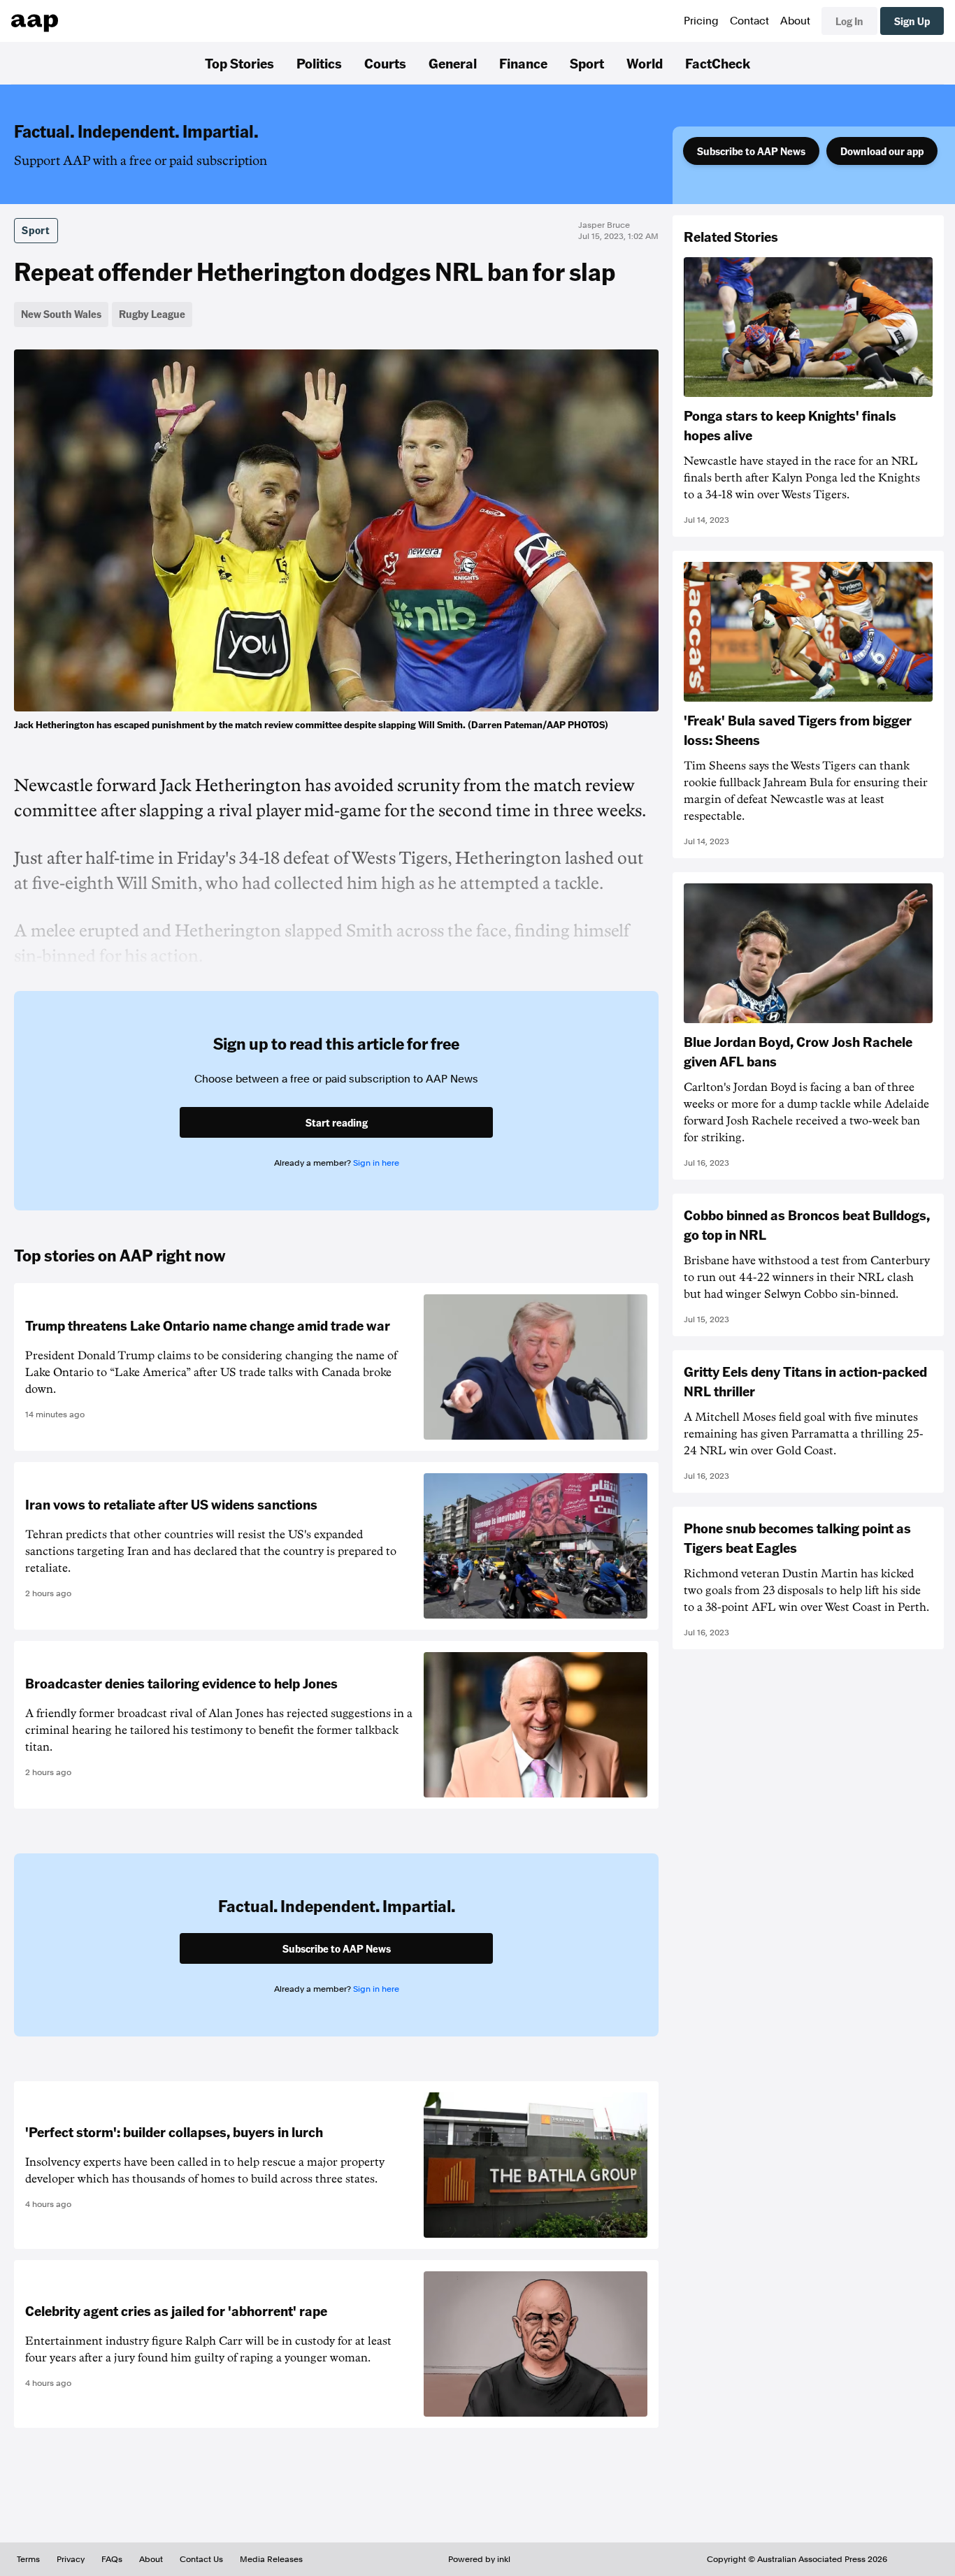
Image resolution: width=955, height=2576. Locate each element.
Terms (28, 2559)
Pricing (701, 21)
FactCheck (718, 63)
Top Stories (239, 63)
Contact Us (201, 2559)
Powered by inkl (479, 2559)
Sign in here (376, 1163)
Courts (385, 63)
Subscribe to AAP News (751, 151)
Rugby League (152, 314)
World (645, 63)
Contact (749, 21)
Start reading (337, 1122)
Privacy (71, 2559)
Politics (319, 63)
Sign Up (912, 21)
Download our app (882, 151)
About (795, 21)
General (453, 63)
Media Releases (271, 2559)
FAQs (112, 2559)
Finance (523, 63)
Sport (587, 63)
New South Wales (61, 314)
